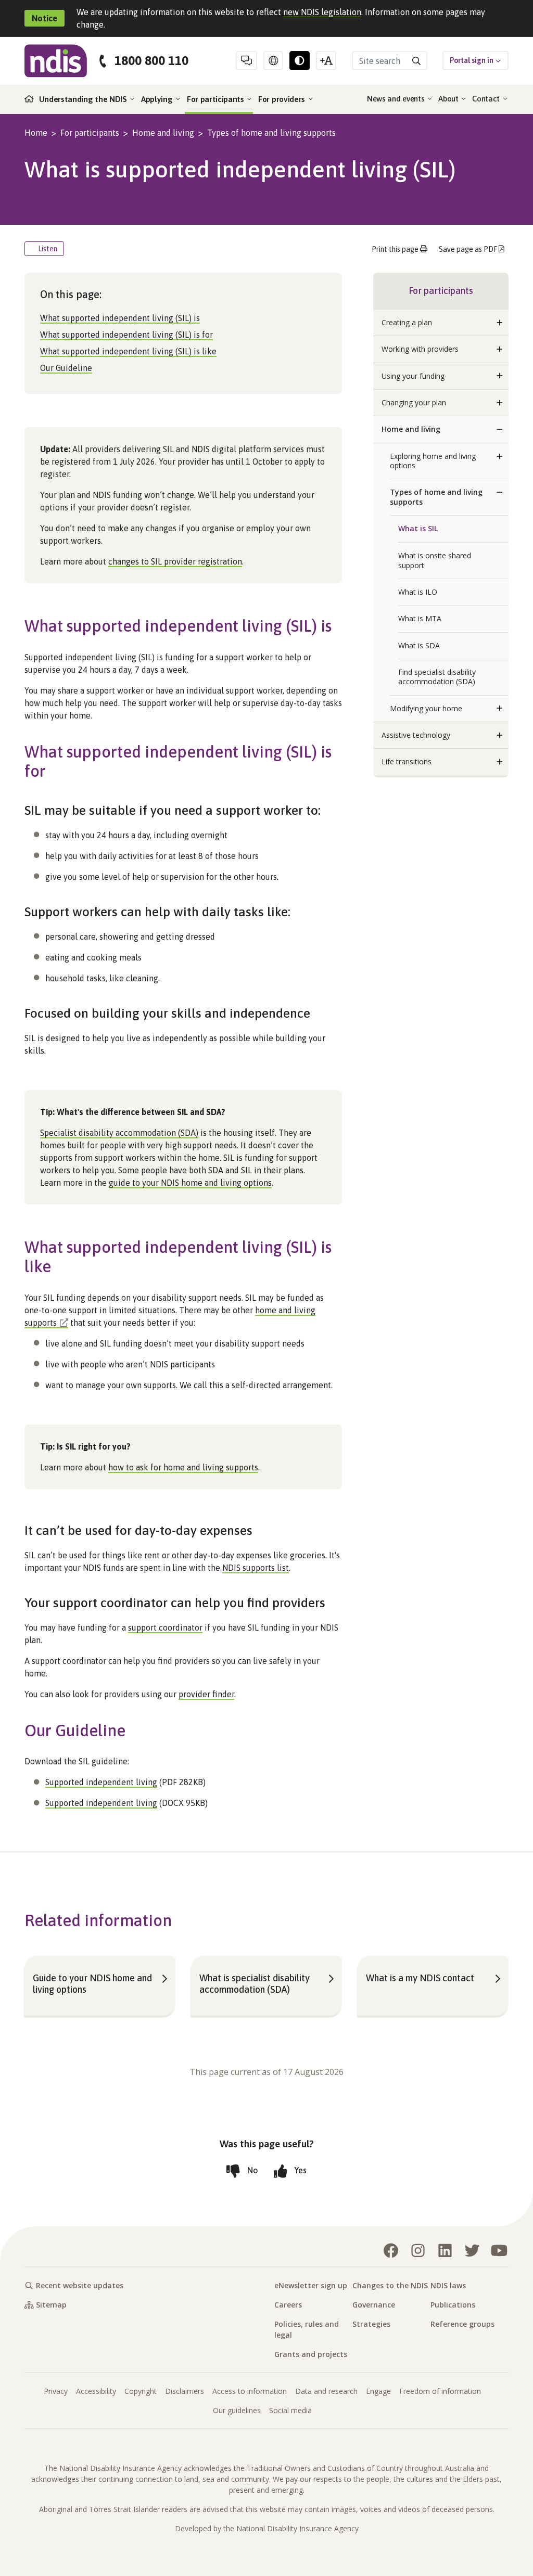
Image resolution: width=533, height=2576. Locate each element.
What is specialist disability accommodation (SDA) (255, 1984)
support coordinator (165, 1627)
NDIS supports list (256, 1568)
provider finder (206, 1694)
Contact (487, 99)
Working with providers (420, 349)
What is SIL (418, 528)
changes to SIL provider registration (175, 561)
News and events (397, 99)
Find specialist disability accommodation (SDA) (437, 677)
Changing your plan (414, 402)
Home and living (163, 133)
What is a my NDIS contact (420, 1978)
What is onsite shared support (435, 560)
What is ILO (418, 592)
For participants (217, 99)
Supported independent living (101, 1782)
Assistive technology (416, 735)
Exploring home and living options (433, 461)
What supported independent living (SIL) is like (128, 351)
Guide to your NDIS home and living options (92, 1984)
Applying (158, 99)
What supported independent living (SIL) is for (126, 335)
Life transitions (407, 761)
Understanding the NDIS (84, 99)
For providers (283, 99)
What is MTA (420, 618)
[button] (500, 323)
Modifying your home (426, 708)
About (449, 99)
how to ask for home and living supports (183, 1467)
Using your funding (413, 376)
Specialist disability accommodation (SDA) (119, 1133)
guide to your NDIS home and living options (190, 1183)
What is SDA (419, 645)
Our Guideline (66, 368)
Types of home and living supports (271, 133)
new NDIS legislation (322, 12)
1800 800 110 (151, 61)
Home (36, 133)
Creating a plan (407, 322)
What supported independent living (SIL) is (120, 318)
